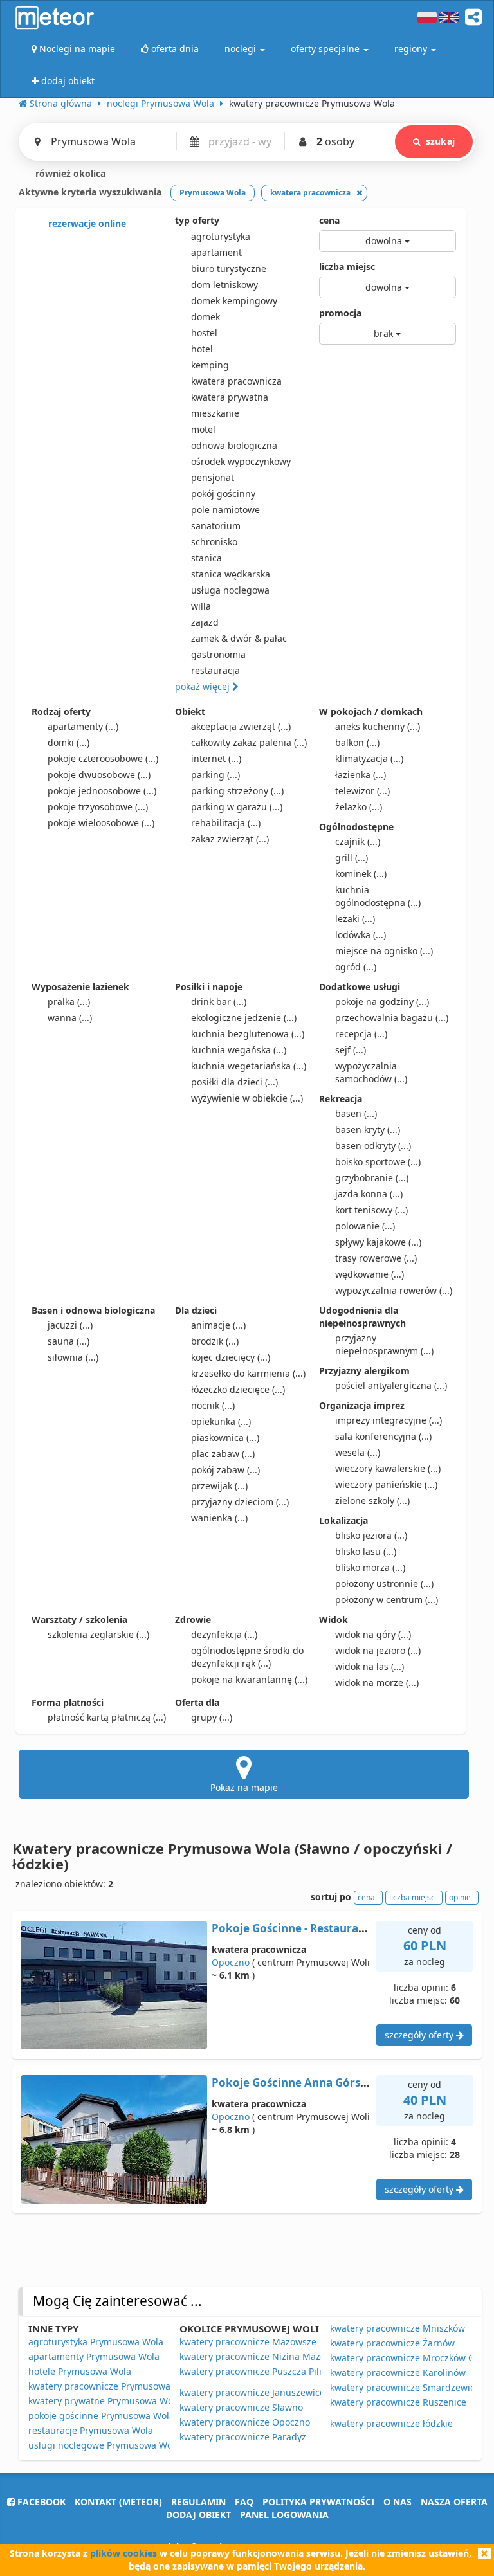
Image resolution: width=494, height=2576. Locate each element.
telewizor (362, 791)
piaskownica (225, 1438)
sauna (69, 1341)
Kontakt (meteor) (118, 2502)
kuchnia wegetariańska (249, 1066)
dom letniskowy (224, 285)
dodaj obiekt (198, 2515)
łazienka (361, 775)
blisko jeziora (371, 1535)
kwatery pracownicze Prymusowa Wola (111, 2386)
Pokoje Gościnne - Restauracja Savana (313, 1928)
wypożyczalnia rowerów (394, 1290)
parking (215, 775)
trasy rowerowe (376, 1258)
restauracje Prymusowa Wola (91, 2430)
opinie (460, 1897)
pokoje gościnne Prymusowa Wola (101, 2416)
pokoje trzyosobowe (98, 807)
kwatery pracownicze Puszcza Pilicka (258, 2371)
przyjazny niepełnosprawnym (384, 1344)
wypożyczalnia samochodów (371, 1072)
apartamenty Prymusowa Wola (94, 2356)
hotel (202, 349)
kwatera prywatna (230, 397)
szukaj (440, 141)
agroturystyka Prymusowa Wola (96, 2342)
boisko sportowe (378, 1162)
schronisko (214, 542)
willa (201, 606)
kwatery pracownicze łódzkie (391, 2423)
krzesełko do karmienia (248, 1373)
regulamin (198, 2502)
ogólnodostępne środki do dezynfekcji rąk (247, 1657)
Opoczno (231, 1962)
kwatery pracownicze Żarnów (392, 2343)
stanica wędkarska (231, 574)
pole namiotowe (225, 510)
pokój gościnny (223, 494)
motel (203, 429)
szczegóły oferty (420, 2035)
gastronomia (218, 654)
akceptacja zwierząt (241, 726)
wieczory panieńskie (386, 1484)
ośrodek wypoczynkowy (241, 461)
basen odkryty (373, 1146)
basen (356, 1113)
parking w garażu (237, 807)
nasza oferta (454, 2502)
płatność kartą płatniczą (107, 1717)
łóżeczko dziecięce (238, 1389)
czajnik (358, 841)
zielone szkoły (372, 1501)
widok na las (370, 1666)
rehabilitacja (226, 823)
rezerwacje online (86, 223)
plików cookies (123, 2553)
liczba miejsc (347, 267)
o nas (398, 2502)
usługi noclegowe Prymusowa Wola (104, 2445)
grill (352, 857)
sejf (351, 1050)
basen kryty (368, 1129)
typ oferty (197, 220)
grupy (212, 1717)
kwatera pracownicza (236, 381)
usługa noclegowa (230, 590)
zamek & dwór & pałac (239, 638)
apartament (216, 252)
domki (69, 742)
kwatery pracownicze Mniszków (398, 2328)
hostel (204, 333)
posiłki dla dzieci (234, 1082)
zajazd (205, 622)
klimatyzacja (369, 758)
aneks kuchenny (378, 726)
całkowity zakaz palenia (249, 742)
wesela (358, 1452)
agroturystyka (221, 236)
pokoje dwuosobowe (99, 775)
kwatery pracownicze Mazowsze (248, 2342)
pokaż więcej (204, 686)
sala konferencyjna (383, 1436)
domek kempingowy (234, 301)
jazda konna (369, 1194)
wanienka (219, 1518)
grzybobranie (372, 1178)
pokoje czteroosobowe (103, 758)
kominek (361, 874)
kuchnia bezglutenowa (248, 1034)
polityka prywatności (318, 2502)
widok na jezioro (378, 1650)
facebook (40, 2502)
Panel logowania (284, 2515)
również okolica (69, 173)
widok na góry (373, 1634)
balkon (357, 742)
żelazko (359, 807)
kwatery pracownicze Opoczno (245, 2422)
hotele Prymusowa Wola (80, 2371)
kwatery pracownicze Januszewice (252, 2392)
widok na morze (377, 1683)
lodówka (361, 935)
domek (206, 317)
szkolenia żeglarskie (98, 1634)
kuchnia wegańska (239, 1050)
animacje (218, 1325)
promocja (340, 313)
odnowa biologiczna (234, 445)
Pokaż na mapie (244, 1787)
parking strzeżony (237, 791)
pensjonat (213, 477)
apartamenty (83, 726)
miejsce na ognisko (384, 951)
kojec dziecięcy (231, 1357)
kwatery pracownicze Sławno (241, 2407)
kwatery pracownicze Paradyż (243, 2437)
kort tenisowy (371, 1210)
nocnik (213, 1405)
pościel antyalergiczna (391, 1385)
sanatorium (216, 526)
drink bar (219, 1002)
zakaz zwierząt (230, 839)
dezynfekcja (224, 1634)
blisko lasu (366, 1551)
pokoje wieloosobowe (101, 823)
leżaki (355, 919)
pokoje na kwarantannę (249, 1679)
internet (216, 758)
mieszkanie (215, 413)
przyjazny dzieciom (240, 1502)
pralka (69, 1002)
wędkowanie (370, 1274)
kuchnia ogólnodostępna (378, 896)
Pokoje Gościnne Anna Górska (293, 2082)
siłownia (73, 1357)
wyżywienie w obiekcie (247, 1098)
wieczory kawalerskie (388, 1468)
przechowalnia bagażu (392, 1018)
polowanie (365, 1226)
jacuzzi (70, 1325)
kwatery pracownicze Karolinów (398, 2372)
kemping (210, 365)
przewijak (219, 1486)
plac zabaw (223, 1454)
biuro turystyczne (229, 268)
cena (329, 220)
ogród (356, 967)
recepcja (361, 1034)
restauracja (215, 670)
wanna (70, 1018)
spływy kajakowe (378, 1242)
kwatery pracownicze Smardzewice (405, 2387)
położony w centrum (387, 1600)
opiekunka (221, 1421)
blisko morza (370, 1567)
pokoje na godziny (382, 1002)
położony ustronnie (384, 1583)
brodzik (215, 1341)
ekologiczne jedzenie (244, 1018)
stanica (206, 558)
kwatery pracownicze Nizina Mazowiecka (267, 2356)
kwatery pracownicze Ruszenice (398, 2402)
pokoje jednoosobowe (102, 791)
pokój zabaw (225, 1470)
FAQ (244, 2502)
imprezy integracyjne (389, 1420)
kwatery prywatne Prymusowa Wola (105, 2401)
